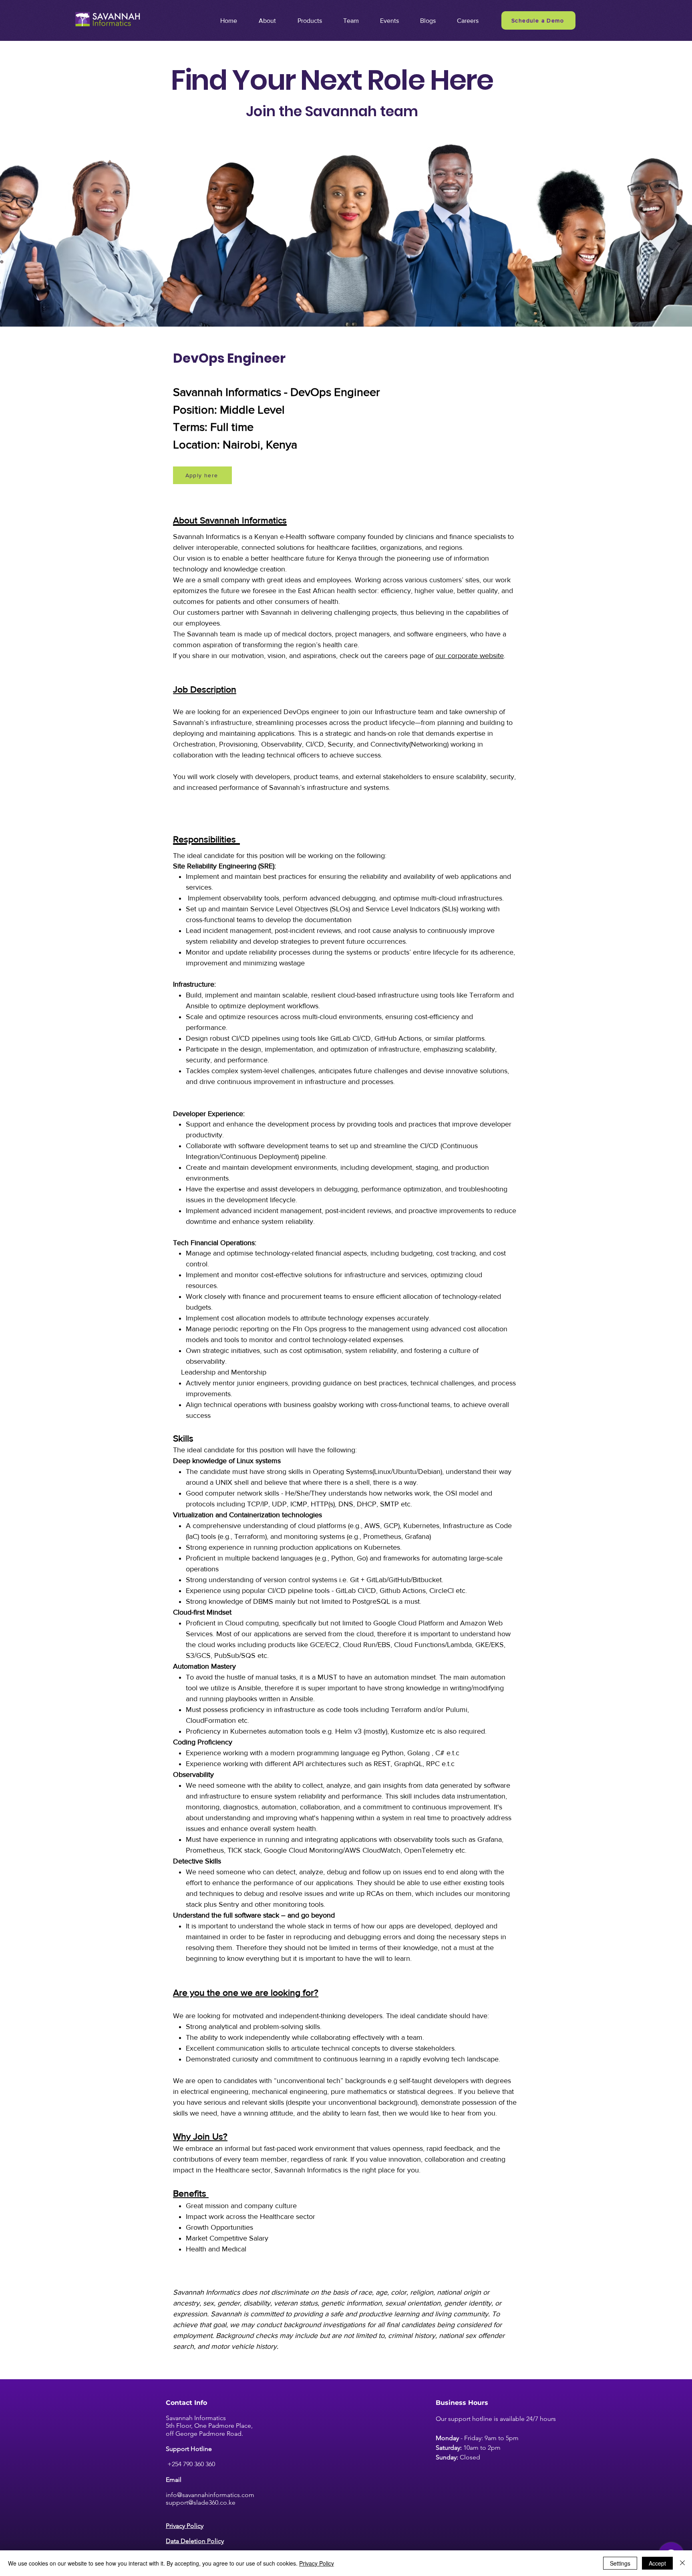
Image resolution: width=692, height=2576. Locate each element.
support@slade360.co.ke (201, 2502)
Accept (657, 2563)
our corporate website (470, 656)
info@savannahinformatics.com (210, 2495)
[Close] (682, 2563)
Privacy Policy (317, 2563)
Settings (620, 2563)
